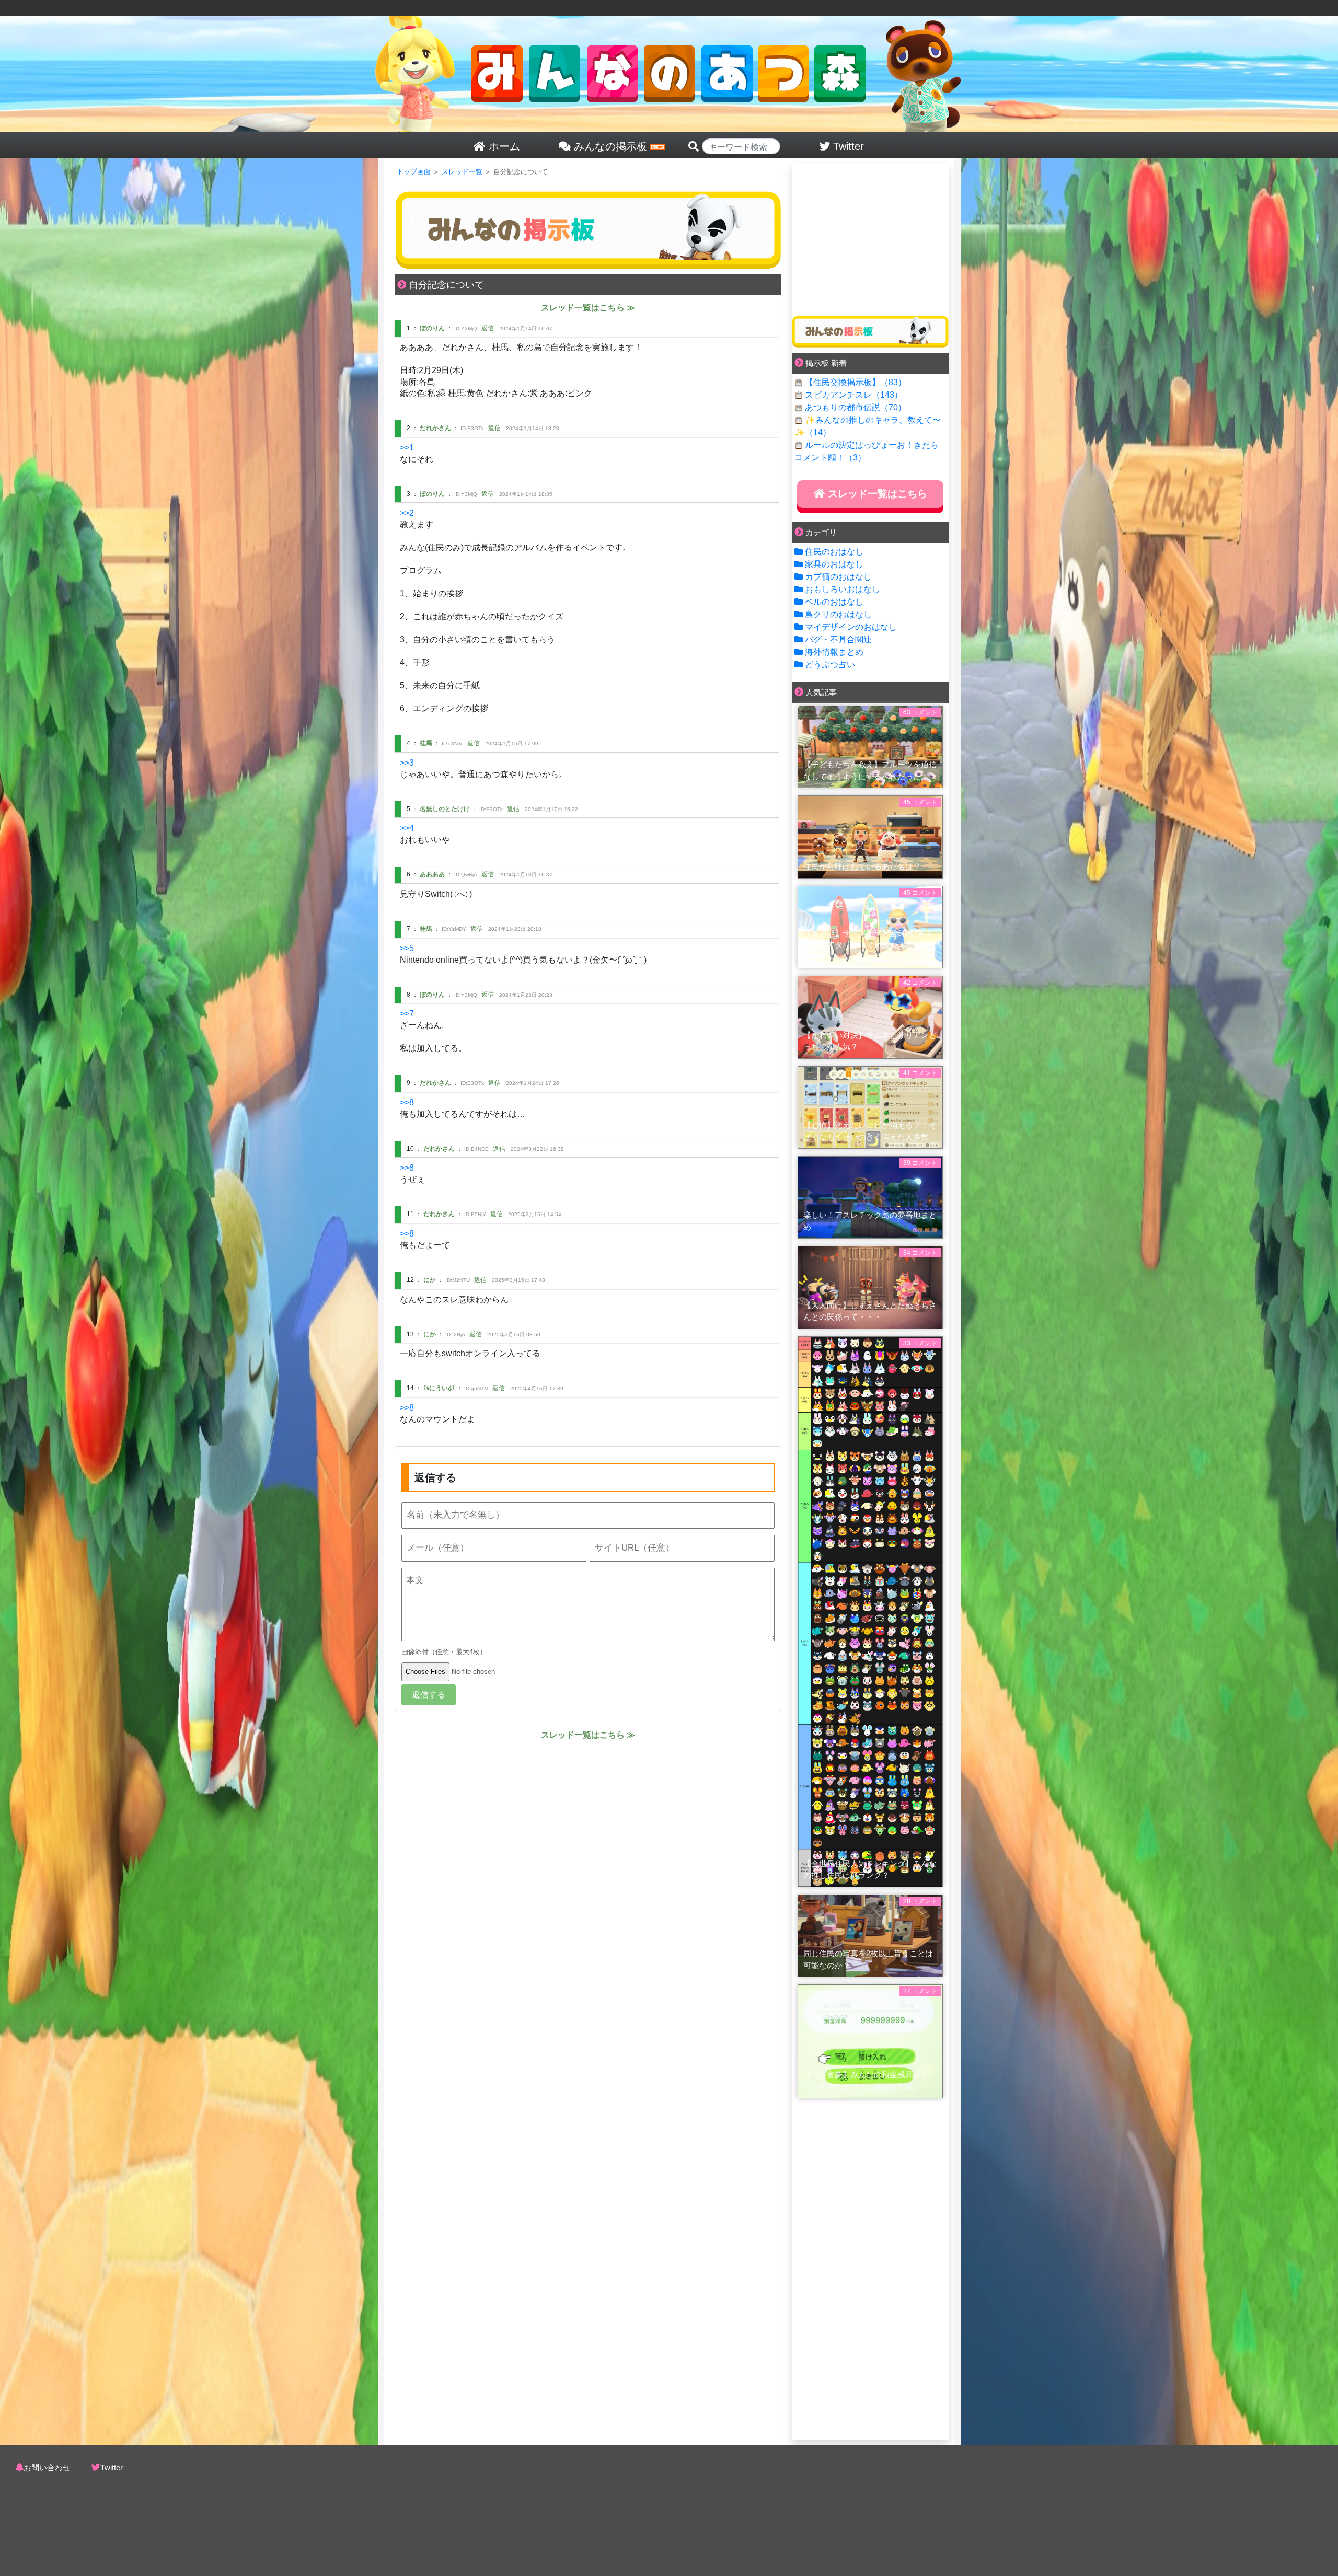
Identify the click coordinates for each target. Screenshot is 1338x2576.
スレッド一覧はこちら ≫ (588, 308)
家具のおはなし (834, 564)
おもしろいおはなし (843, 589)
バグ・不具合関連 (838, 639)
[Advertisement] (870, 236)
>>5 (407, 948)
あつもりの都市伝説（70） (856, 407)
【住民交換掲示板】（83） (856, 382)
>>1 (407, 448)
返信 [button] (488, 328)
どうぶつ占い (830, 665)
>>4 (407, 828)
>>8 (407, 1102)
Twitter (112, 2468)
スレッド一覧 (462, 172)
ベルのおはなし (834, 602)
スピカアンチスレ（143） (854, 395)
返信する (429, 1695)
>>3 (407, 763)
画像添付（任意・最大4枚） (444, 1652)
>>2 (407, 513)
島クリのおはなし (838, 614)
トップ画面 (414, 172)
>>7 (407, 1014)
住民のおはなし (834, 552)
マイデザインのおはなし (851, 627)
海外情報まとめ (834, 652)
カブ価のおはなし (838, 577)
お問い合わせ (47, 2468)
